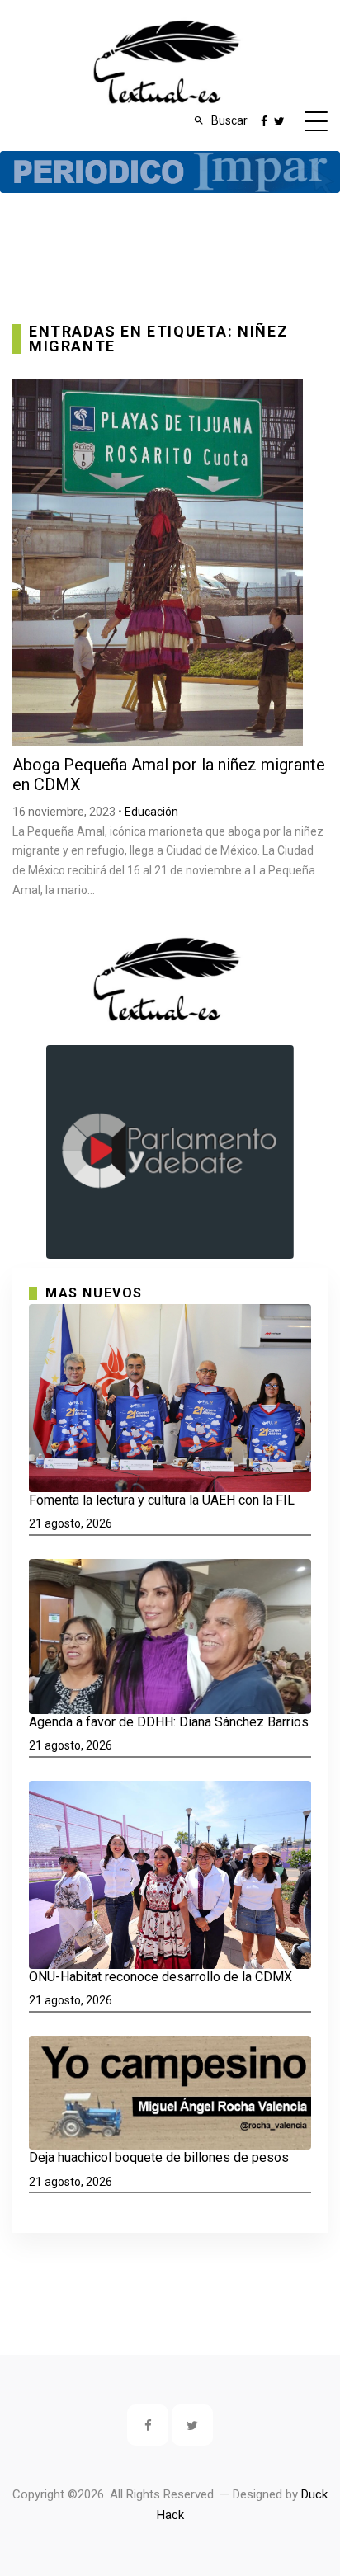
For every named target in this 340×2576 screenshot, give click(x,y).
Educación (151, 812)
